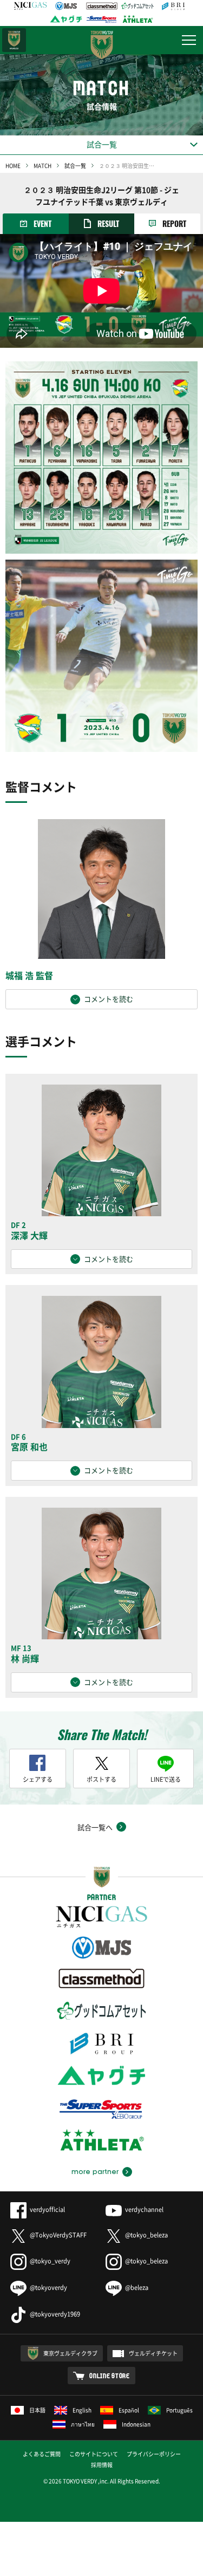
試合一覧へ (95, 1827)
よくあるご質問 (42, 2454)
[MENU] (189, 40)
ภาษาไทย (83, 2424)
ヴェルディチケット (153, 2353)
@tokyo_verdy (50, 2261)
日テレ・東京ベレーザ (14, 40)
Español (129, 2410)
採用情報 (102, 2465)
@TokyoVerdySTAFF (58, 2235)
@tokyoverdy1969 (55, 2314)
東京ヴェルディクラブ (70, 2353)
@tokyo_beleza (146, 2235)
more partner (95, 2172)
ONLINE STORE (110, 2376)
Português (179, 2410)
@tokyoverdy (48, 2288)
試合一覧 (75, 166)
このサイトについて (94, 2454)
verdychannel (144, 2210)
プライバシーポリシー (154, 2454)
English (82, 2410)
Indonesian (136, 2424)
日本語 (37, 2410)
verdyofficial (47, 2210)
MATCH (42, 166)
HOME (13, 166)
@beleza (137, 2288)
